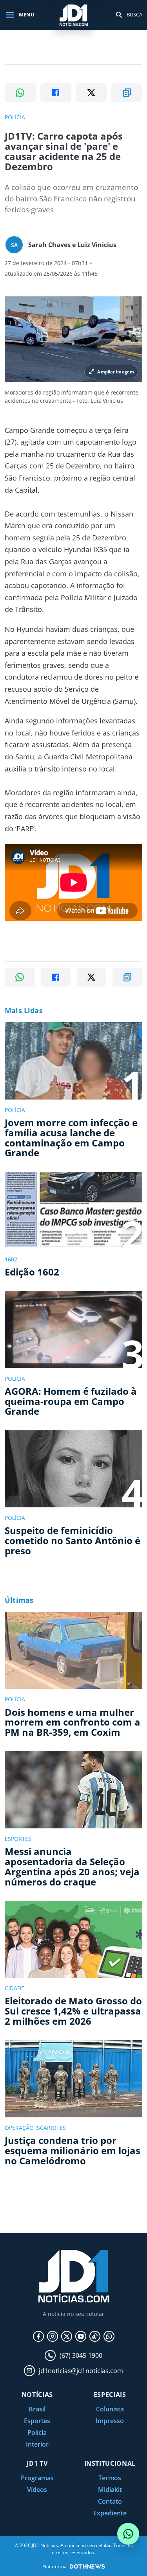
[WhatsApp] (109, 2336)
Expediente (110, 2513)
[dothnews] (87, 2566)
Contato (110, 2501)
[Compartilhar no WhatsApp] (20, 93)
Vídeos (37, 2490)
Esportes (37, 2421)
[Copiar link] (127, 93)
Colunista (110, 2409)
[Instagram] (53, 2336)
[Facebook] (38, 2336)
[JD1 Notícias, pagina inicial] (74, 15)
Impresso (110, 2421)
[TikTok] (95, 2336)
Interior (37, 2444)
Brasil (37, 2409)
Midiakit (110, 2490)
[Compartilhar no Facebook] (56, 93)
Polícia (37, 2432)
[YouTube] (81, 2336)
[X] (67, 2336)
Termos (110, 2478)
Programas (37, 2478)
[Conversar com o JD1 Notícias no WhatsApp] (128, 2534)
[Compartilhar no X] (92, 93)
